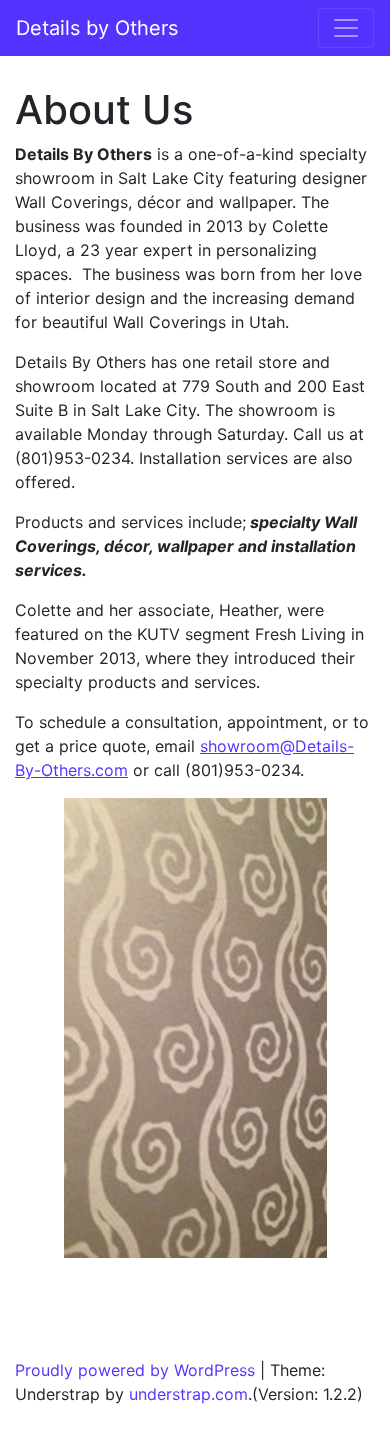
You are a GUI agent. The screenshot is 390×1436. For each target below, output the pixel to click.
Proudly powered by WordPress (135, 1370)
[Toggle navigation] (346, 28)
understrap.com (188, 1394)
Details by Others (97, 28)
